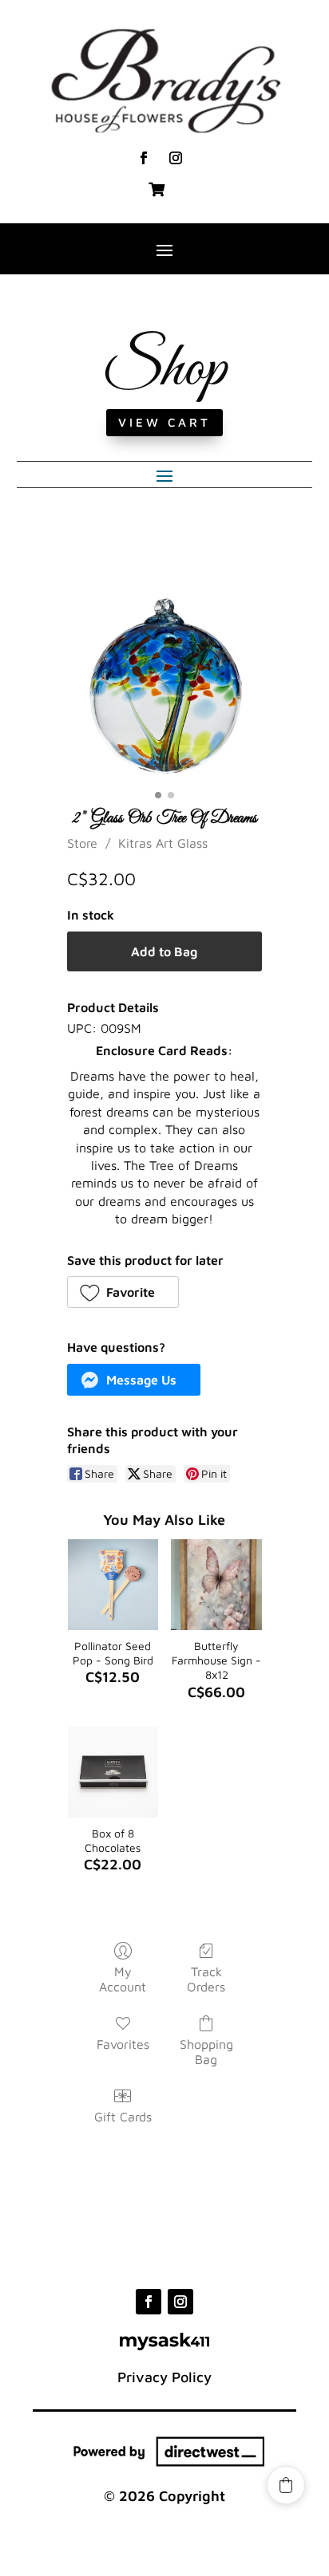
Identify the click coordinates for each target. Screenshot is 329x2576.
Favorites (123, 2044)
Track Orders (206, 1979)
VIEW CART (164, 422)
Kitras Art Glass (163, 843)
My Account (123, 1979)
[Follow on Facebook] (144, 158)
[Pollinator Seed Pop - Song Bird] (113, 1585)
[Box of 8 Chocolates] (113, 1772)
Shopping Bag (206, 2052)
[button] (123, 1292)
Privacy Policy (164, 2377)
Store (82, 843)
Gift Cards (123, 2117)
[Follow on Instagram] (176, 158)
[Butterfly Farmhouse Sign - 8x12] (216, 1585)
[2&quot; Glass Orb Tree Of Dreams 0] (164, 686)
